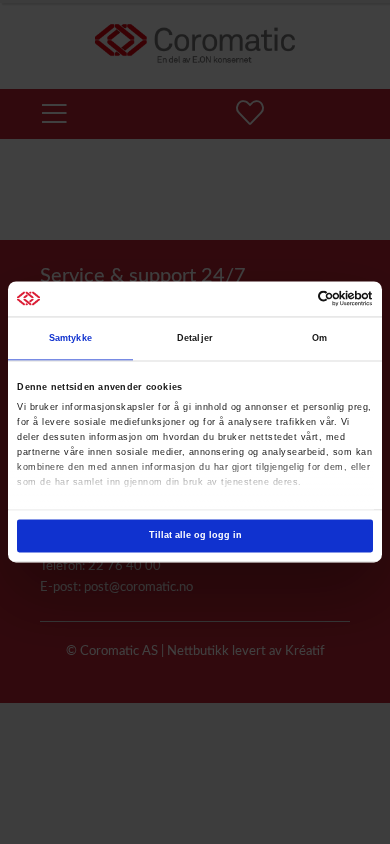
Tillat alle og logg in (195, 536)
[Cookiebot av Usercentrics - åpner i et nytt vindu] (285, 299)
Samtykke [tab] (70, 339)
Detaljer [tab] (195, 339)
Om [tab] (319, 339)
